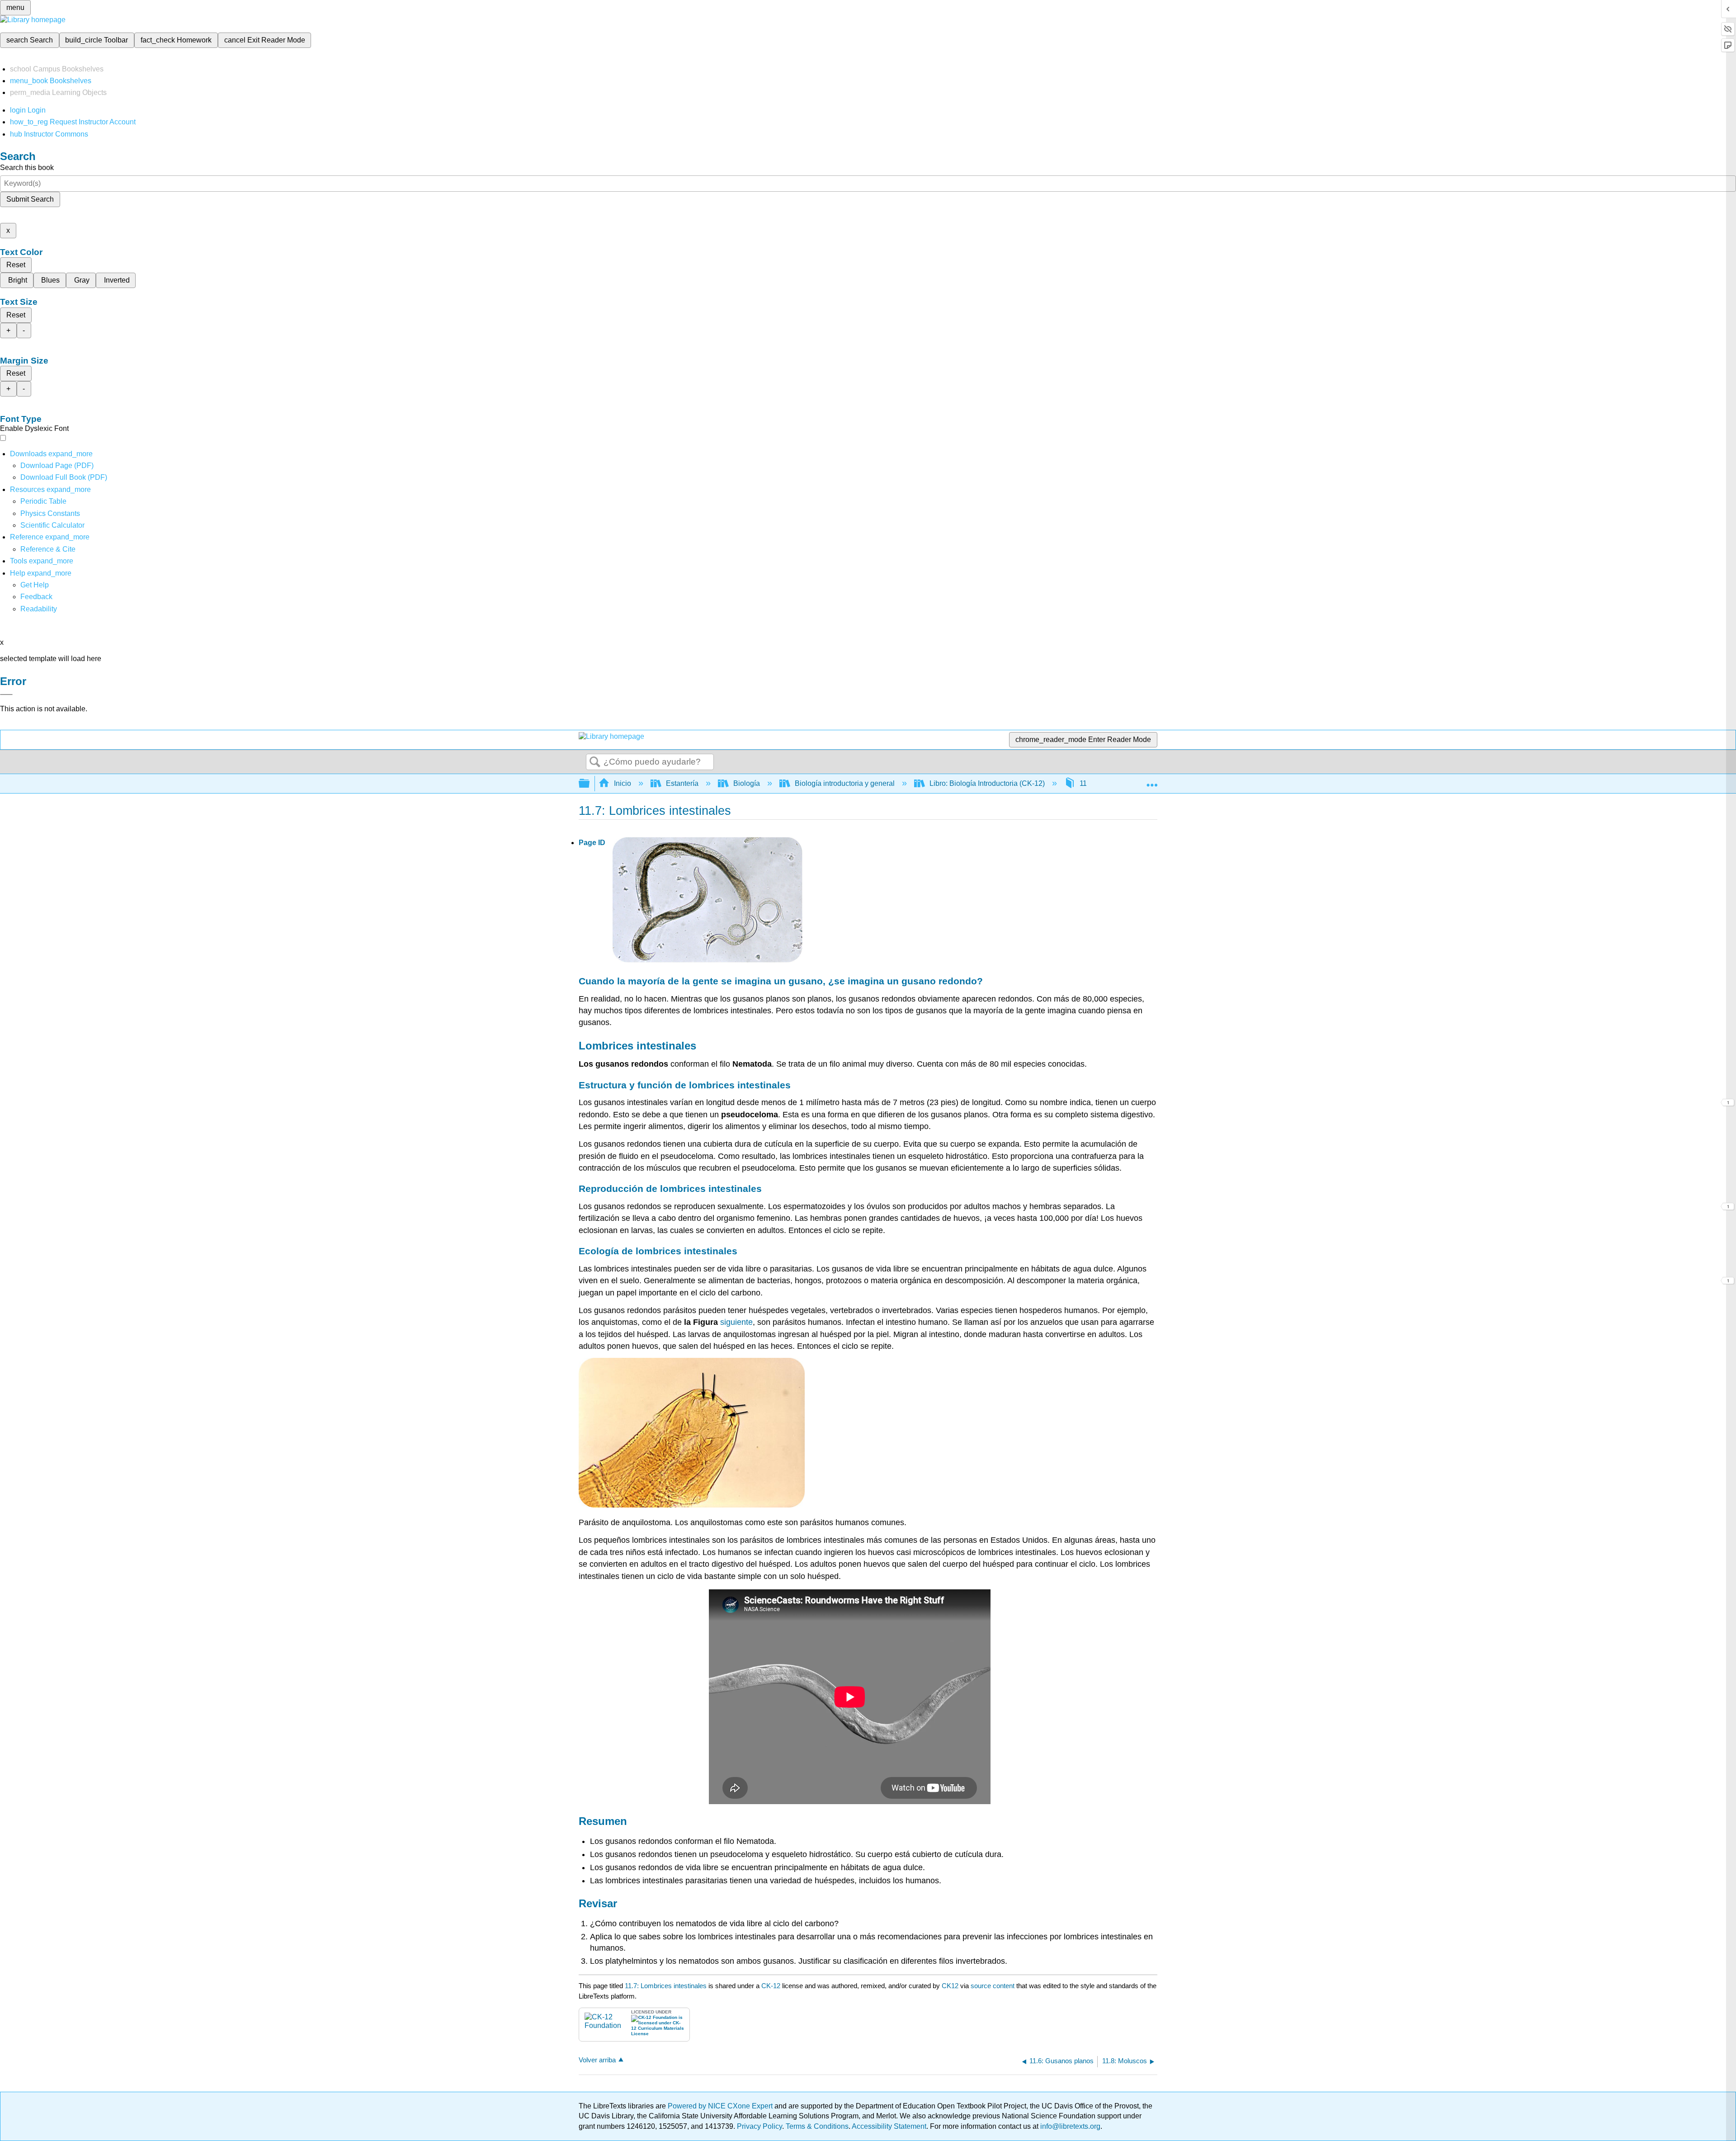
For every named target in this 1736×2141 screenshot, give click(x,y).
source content (993, 1986)
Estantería (682, 783)
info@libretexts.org (1069, 2126)
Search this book (27, 168)
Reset (16, 265)
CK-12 (772, 1986)
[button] (36, 597)
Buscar (595, 762)
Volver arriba (597, 2060)
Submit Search (30, 199)
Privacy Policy (759, 2126)
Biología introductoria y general (845, 783)
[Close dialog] (6, 695)
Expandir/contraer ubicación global (1152, 781)
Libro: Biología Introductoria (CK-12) (987, 783)
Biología (747, 783)
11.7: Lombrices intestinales (666, 1986)
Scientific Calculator (52, 525)
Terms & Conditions (817, 2126)
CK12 (950, 1986)
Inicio (623, 783)
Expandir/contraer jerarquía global (590, 784)
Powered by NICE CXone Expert (721, 2106)
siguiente (736, 1322)
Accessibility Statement (889, 2126)
